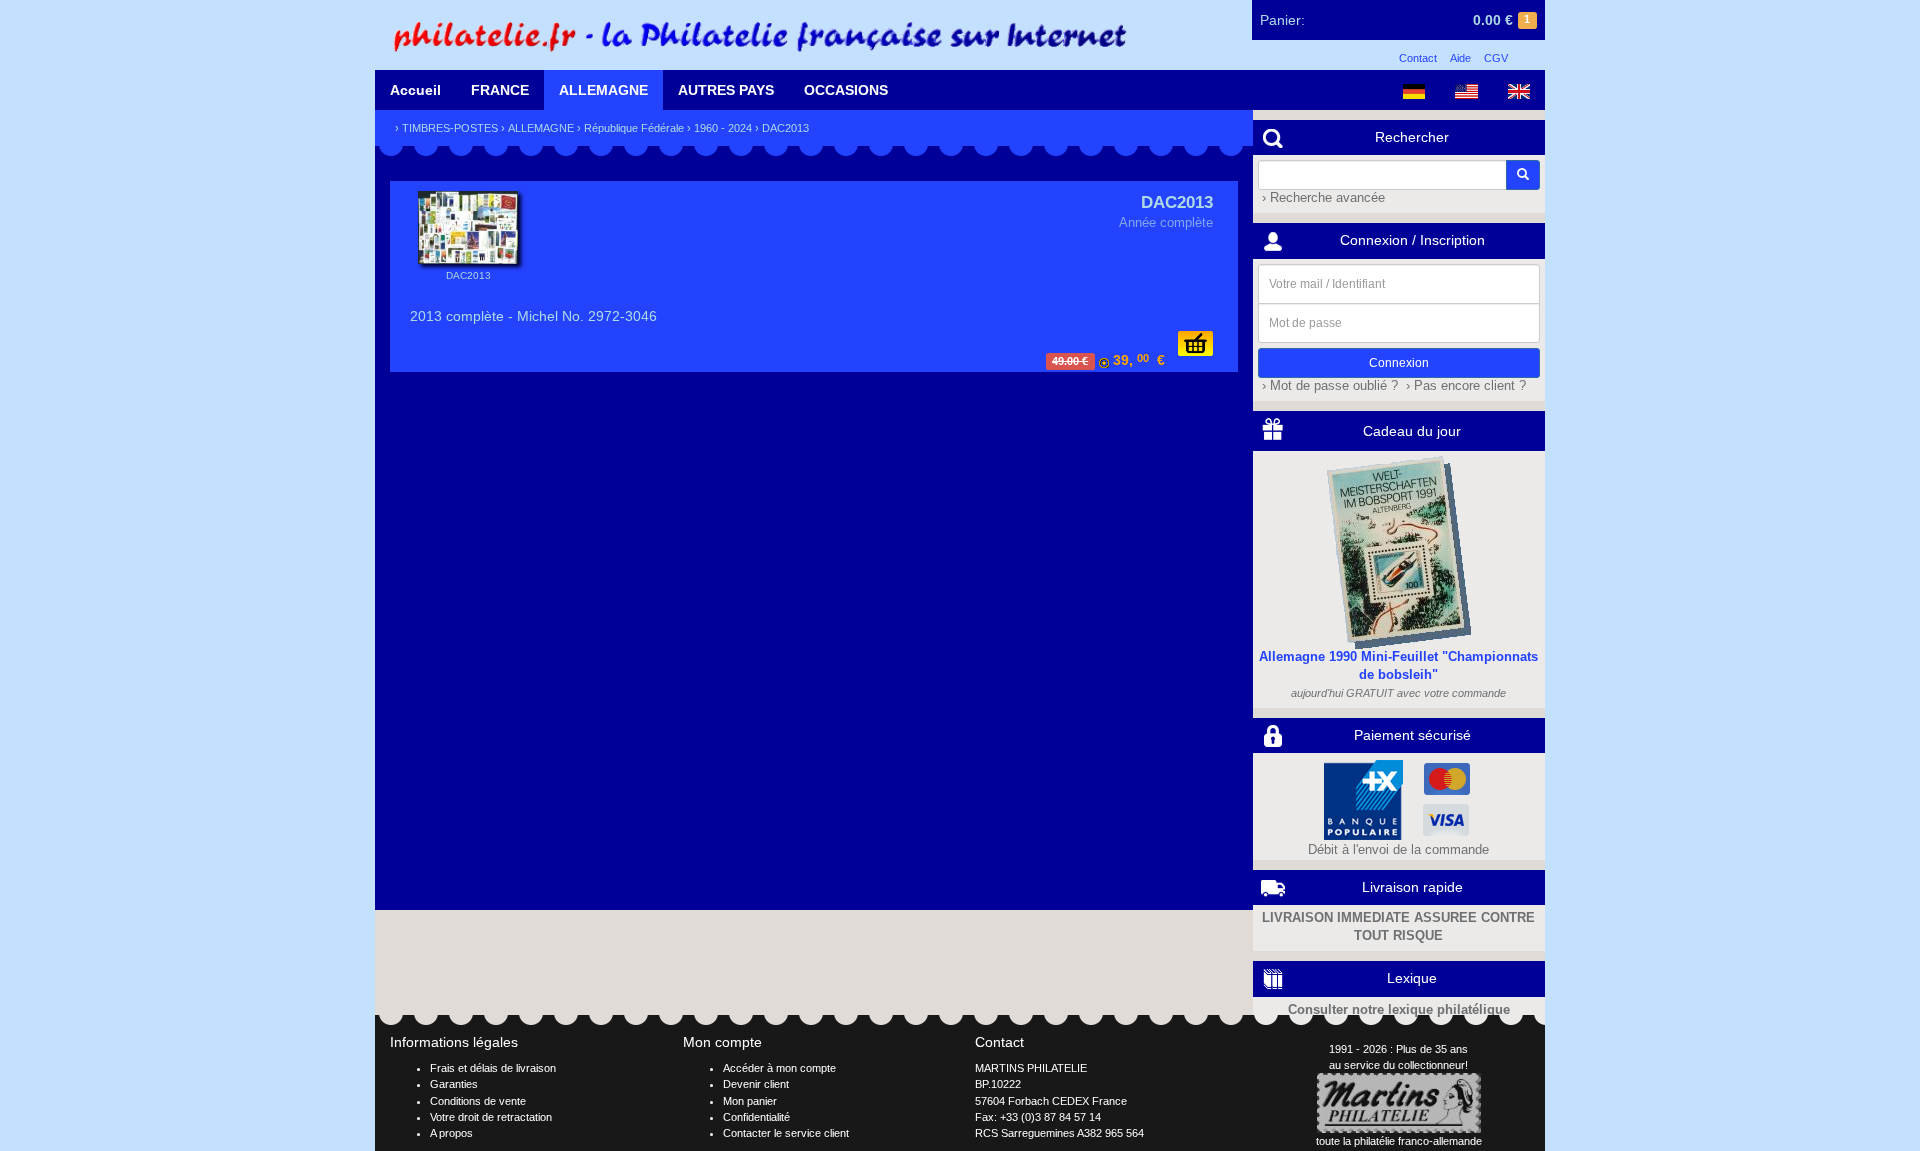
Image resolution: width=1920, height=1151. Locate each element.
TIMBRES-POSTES (450, 128)
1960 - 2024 (723, 128)
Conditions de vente (478, 1101)
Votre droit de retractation (491, 1117)
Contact (1418, 58)
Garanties (454, 1084)
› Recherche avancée (1321, 198)
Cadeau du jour (1412, 431)
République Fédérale (634, 128)
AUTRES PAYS (726, 90)
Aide (1460, 58)
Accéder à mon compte (779, 1068)
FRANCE (500, 90)
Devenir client (756, 1084)
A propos (451, 1133)
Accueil (415, 90)
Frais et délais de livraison (493, 1068)
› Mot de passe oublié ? (1328, 386)
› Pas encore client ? (1464, 386)
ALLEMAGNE (603, 90)
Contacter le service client (786, 1133)
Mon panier (750, 1101)
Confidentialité (756, 1117)
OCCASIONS (846, 90)
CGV (1496, 58)
